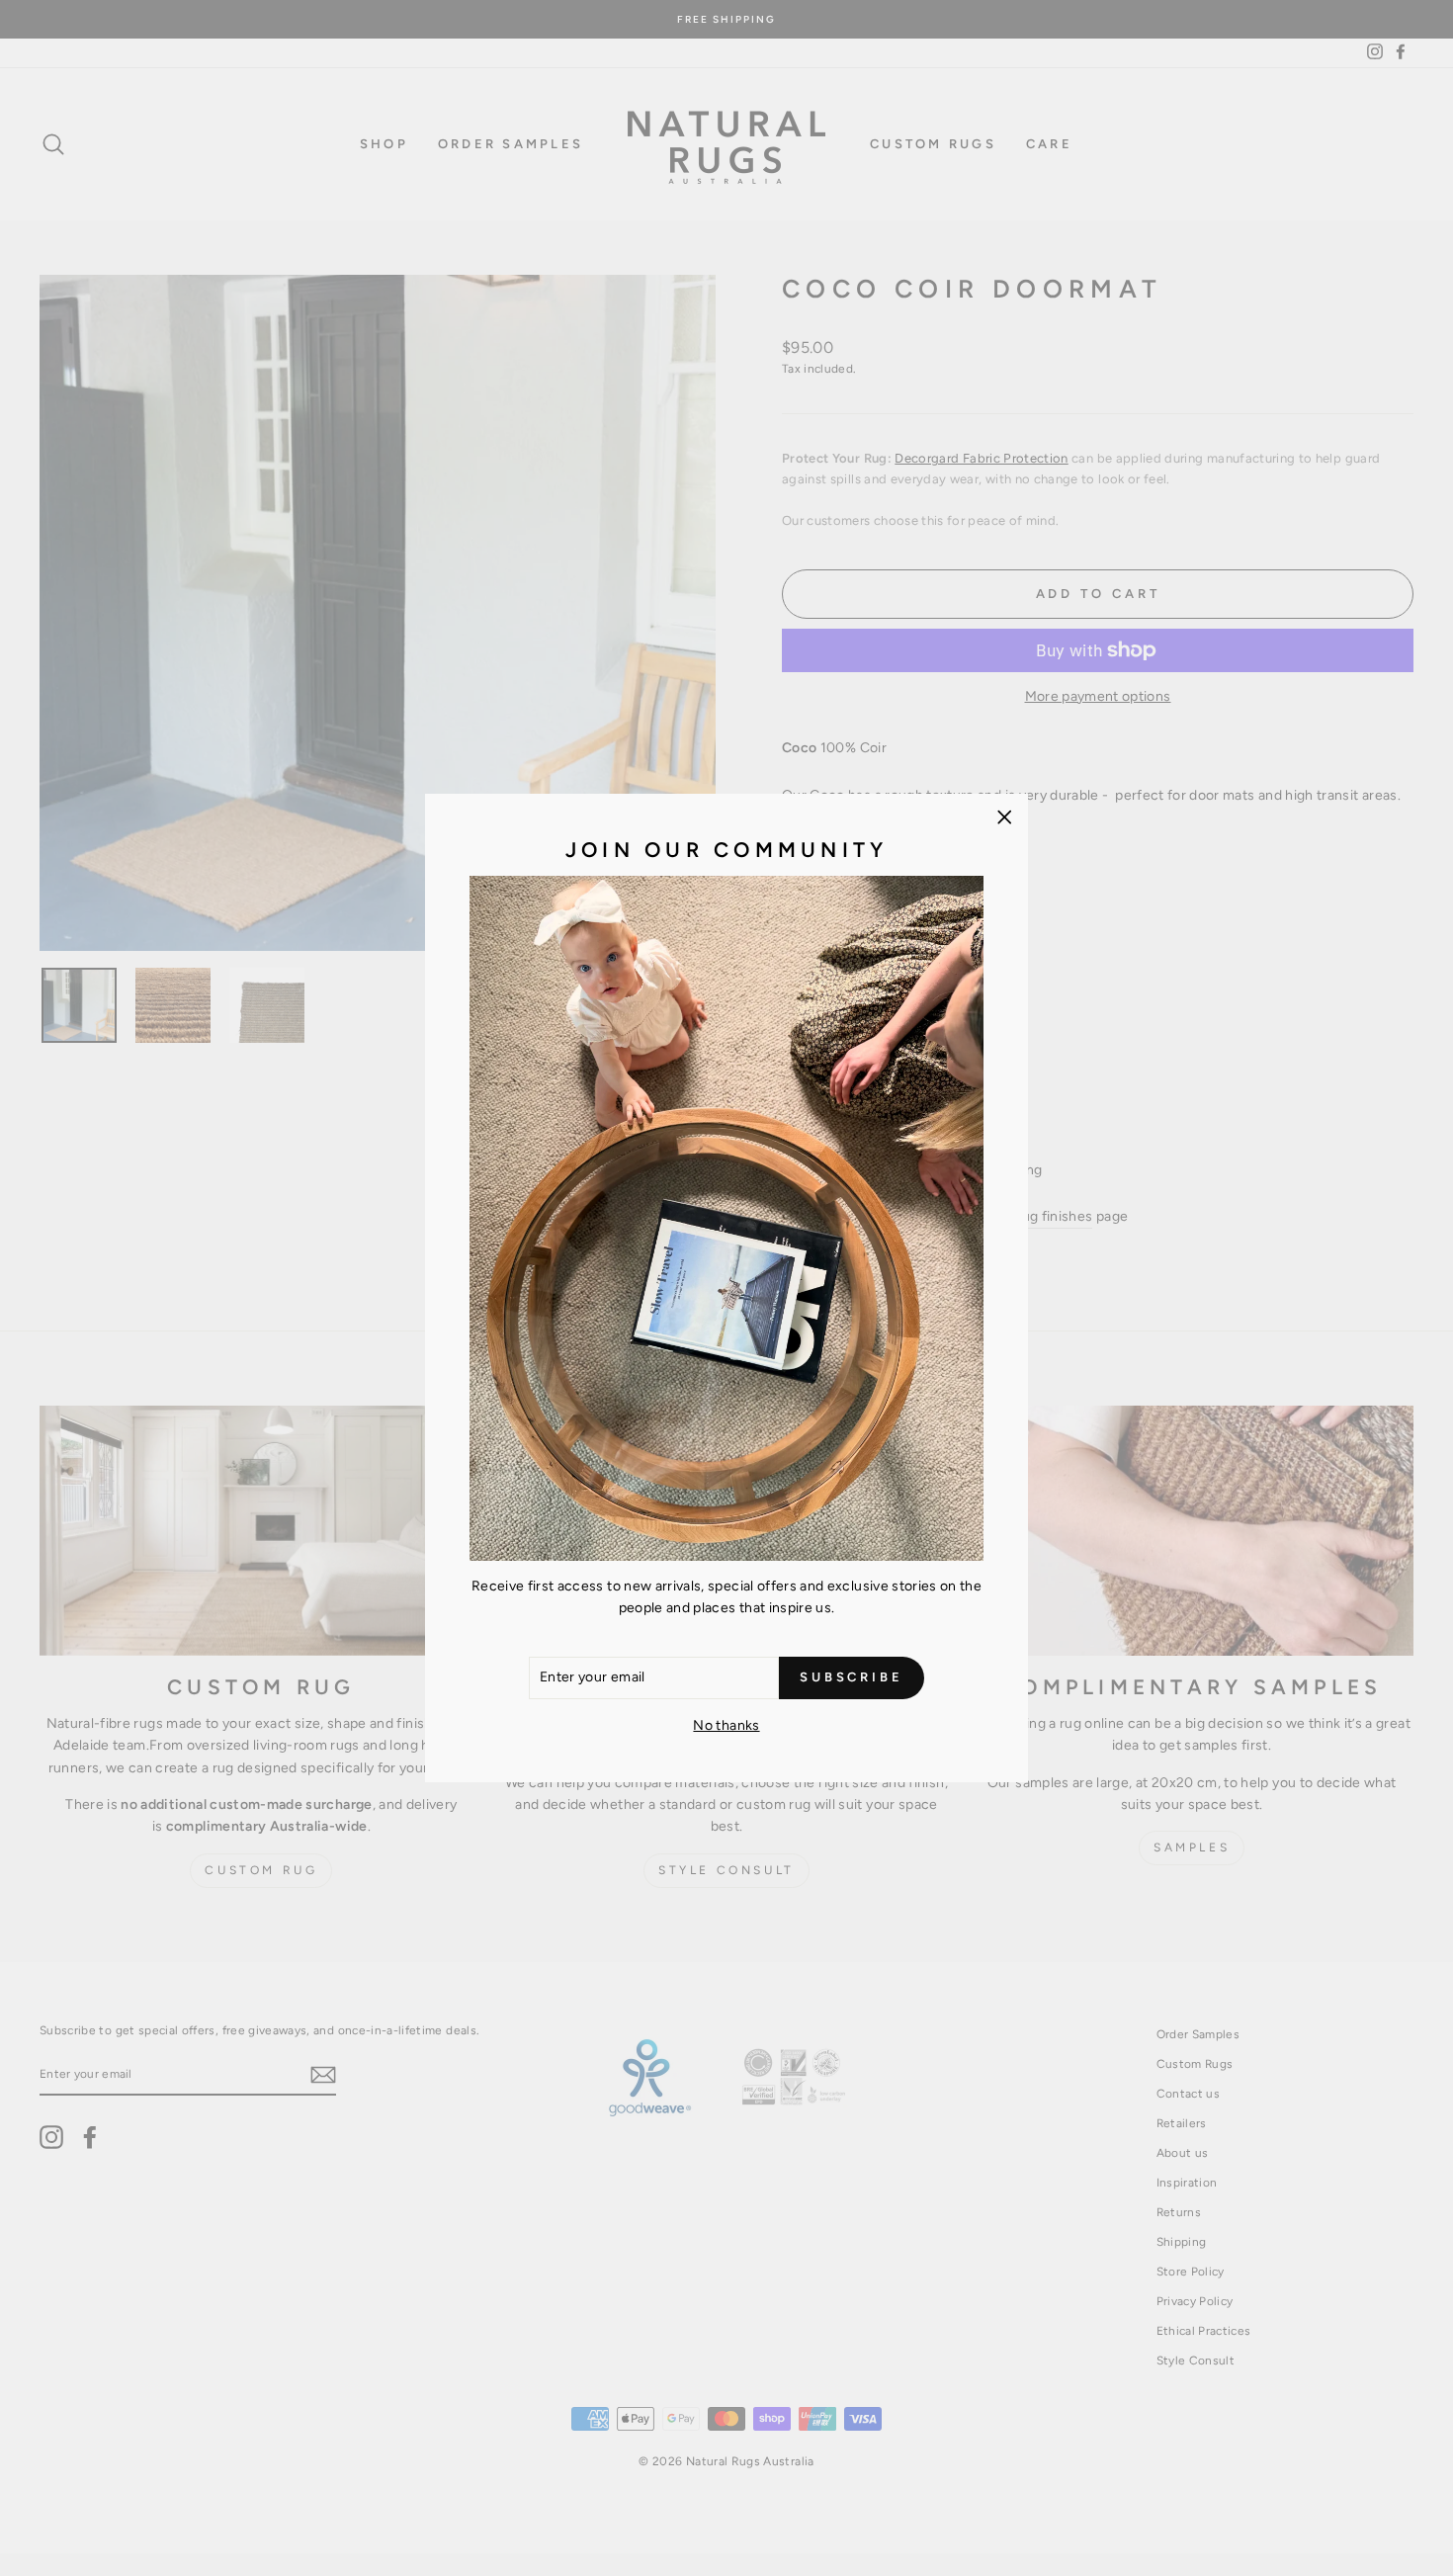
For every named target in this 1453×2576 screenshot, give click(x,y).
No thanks (726, 1725)
